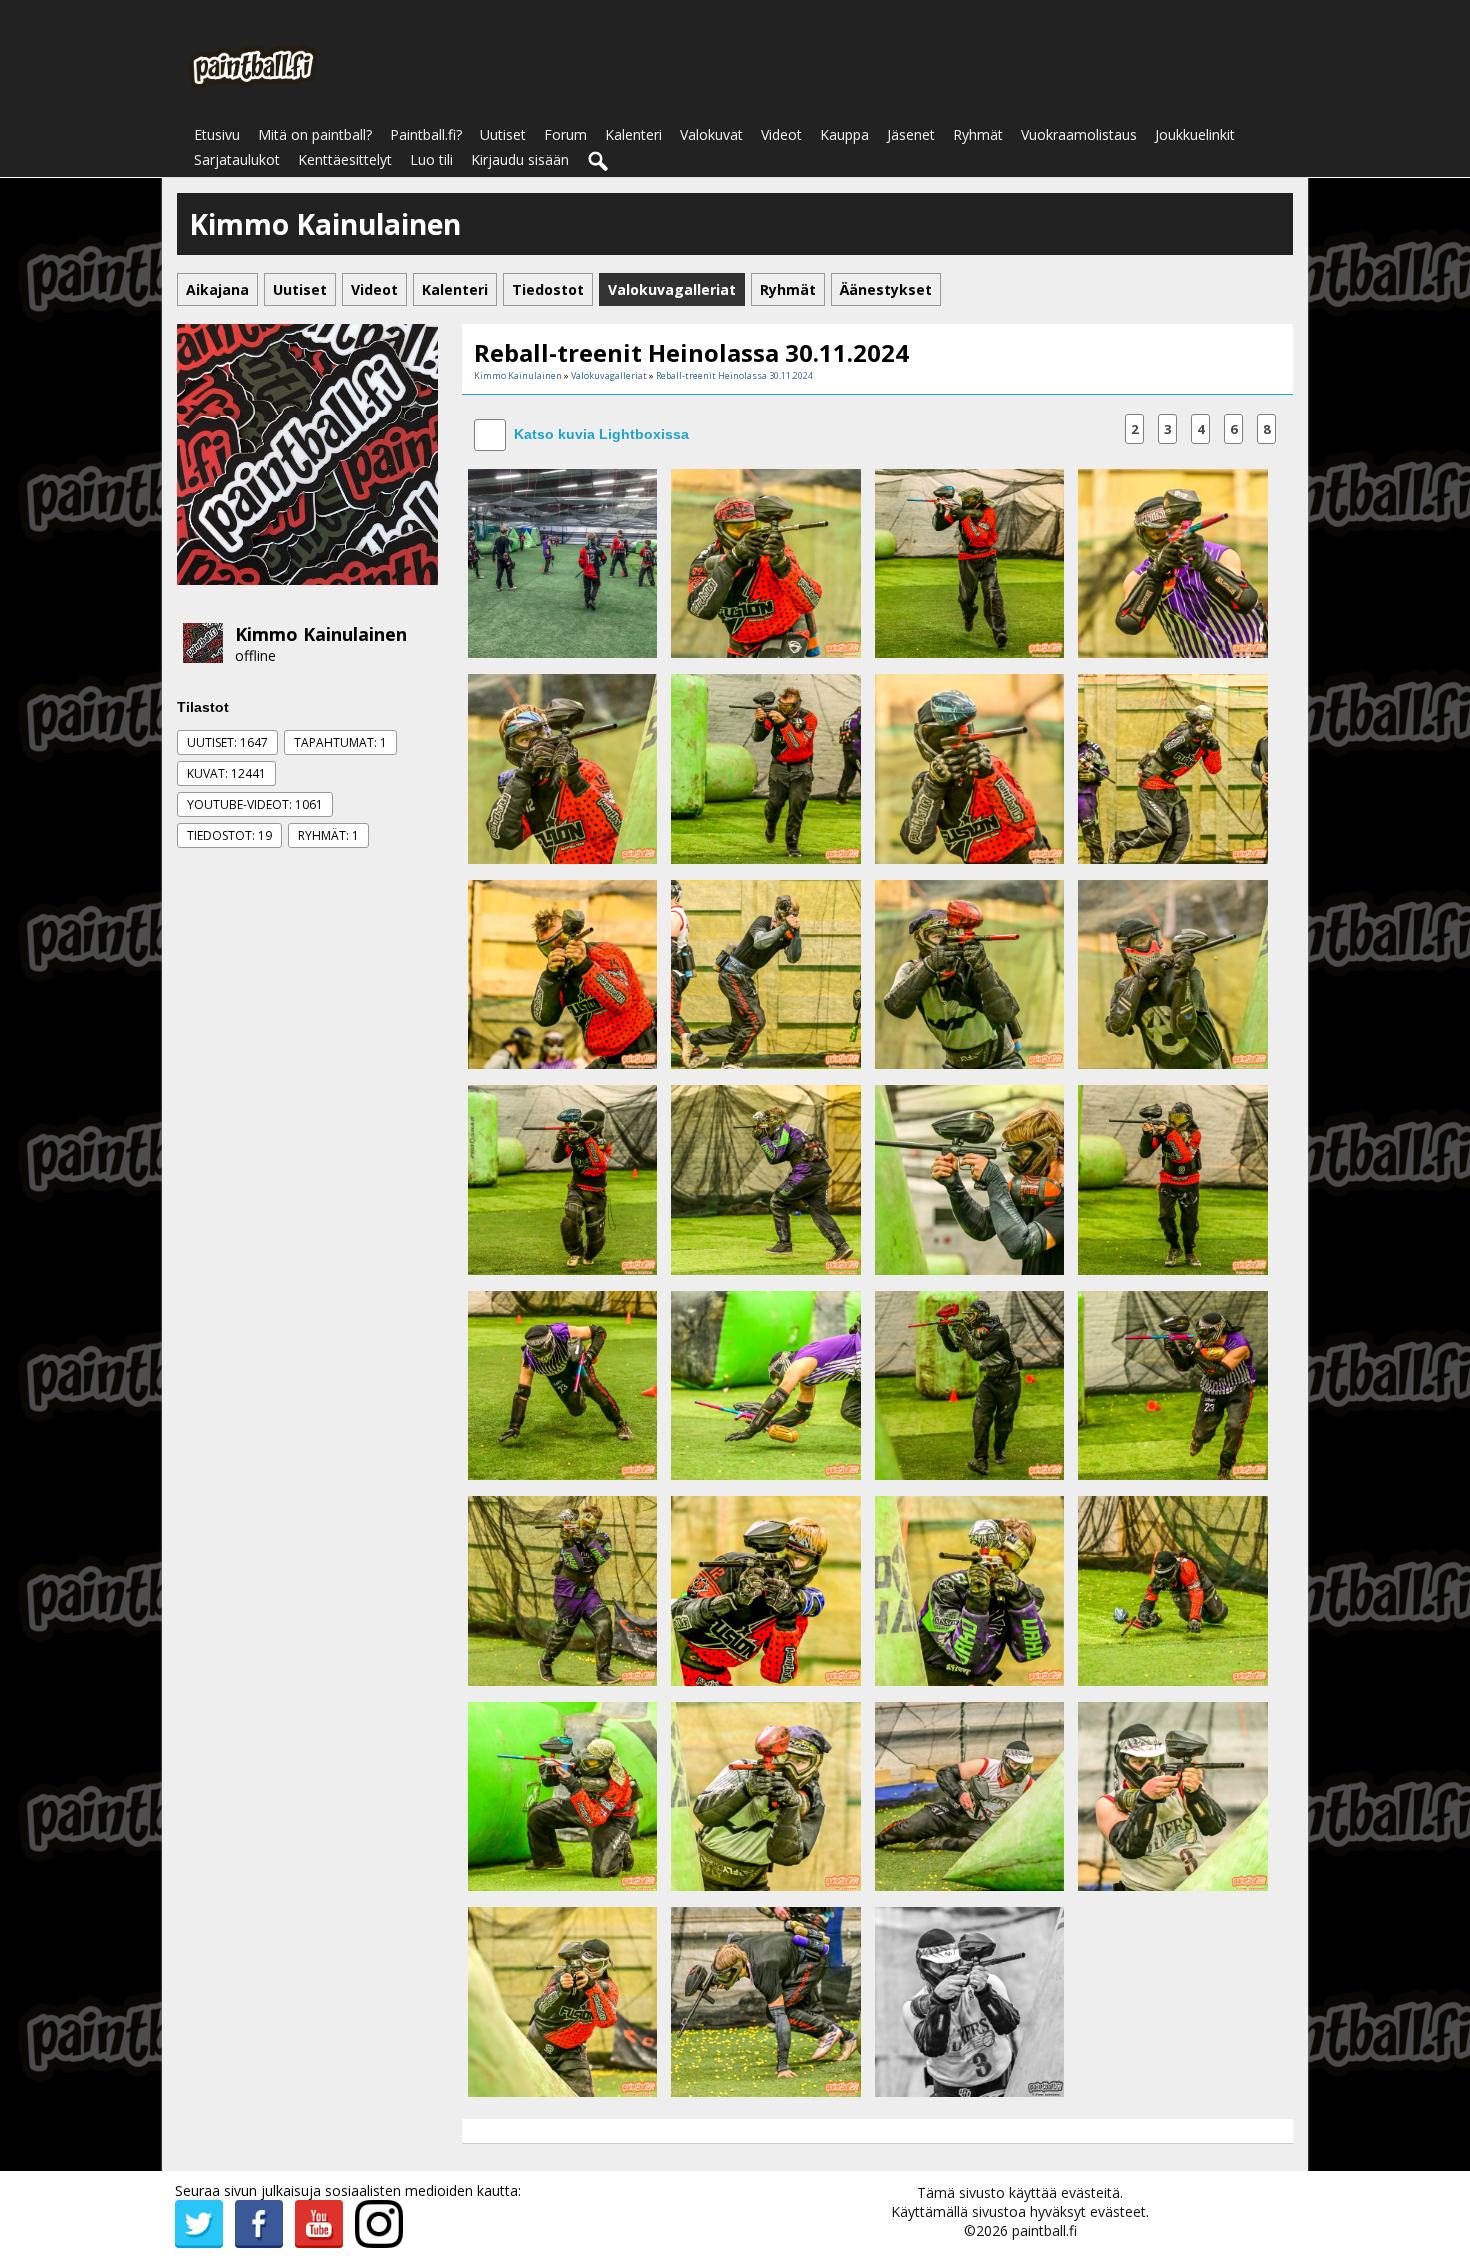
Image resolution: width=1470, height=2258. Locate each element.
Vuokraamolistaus (1079, 134)
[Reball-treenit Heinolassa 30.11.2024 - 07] (969, 767)
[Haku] (599, 162)
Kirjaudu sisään (520, 159)
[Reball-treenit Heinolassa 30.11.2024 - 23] (969, 1589)
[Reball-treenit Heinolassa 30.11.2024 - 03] (969, 561)
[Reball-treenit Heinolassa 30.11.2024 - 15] (969, 1178)
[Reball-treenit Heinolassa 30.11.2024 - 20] (1172, 1383)
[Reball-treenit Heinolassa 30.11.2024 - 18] (765, 1383)
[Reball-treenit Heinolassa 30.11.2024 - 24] (1172, 1589)
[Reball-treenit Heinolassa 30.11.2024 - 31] (969, 2000)
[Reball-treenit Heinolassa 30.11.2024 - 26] (765, 1794)
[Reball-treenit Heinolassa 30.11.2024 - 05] (562, 767)
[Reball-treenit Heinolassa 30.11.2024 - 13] (562, 1178)
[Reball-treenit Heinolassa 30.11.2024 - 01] (562, 561)
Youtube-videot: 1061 (255, 804)
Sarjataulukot (237, 159)
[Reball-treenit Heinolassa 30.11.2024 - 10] (765, 972)
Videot (781, 134)
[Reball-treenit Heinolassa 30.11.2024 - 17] (562, 1383)
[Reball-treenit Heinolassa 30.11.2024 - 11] (969, 972)
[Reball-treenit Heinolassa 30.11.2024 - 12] (1172, 972)
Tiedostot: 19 (229, 835)
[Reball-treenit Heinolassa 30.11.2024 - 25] (562, 1794)
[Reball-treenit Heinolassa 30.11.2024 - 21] (562, 1589)
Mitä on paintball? (315, 134)
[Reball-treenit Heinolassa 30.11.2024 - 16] (1172, 1178)
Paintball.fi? (426, 134)
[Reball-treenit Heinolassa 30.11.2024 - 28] (1172, 1794)
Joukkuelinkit (1195, 134)
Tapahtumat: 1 (340, 742)
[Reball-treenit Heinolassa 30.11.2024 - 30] (765, 2000)
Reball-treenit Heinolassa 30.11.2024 (734, 375)
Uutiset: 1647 (227, 742)
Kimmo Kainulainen (321, 634)
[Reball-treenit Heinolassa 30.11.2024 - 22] (765, 1589)
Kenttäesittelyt (345, 159)
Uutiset (503, 134)
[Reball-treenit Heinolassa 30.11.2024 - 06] (765, 767)
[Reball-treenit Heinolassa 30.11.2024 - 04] (1172, 561)
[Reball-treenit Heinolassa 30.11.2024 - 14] (765, 1178)
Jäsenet (911, 134)
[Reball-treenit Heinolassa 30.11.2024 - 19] (969, 1383)
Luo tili (431, 159)
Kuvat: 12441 (226, 773)
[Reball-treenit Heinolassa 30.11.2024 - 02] (765, 561)
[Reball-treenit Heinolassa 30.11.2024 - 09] (562, 972)
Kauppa (844, 134)
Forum (565, 134)
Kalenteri (633, 134)
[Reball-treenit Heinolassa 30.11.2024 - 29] (562, 2000)
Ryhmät (978, 134)
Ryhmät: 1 (328, 835)
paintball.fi (1044, 2230)
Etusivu (217, 134)
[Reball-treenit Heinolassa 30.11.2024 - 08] (1172, 767)
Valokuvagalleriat (609, 375)
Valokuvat (711, 134)
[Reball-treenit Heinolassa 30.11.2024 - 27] (969, 1794)
